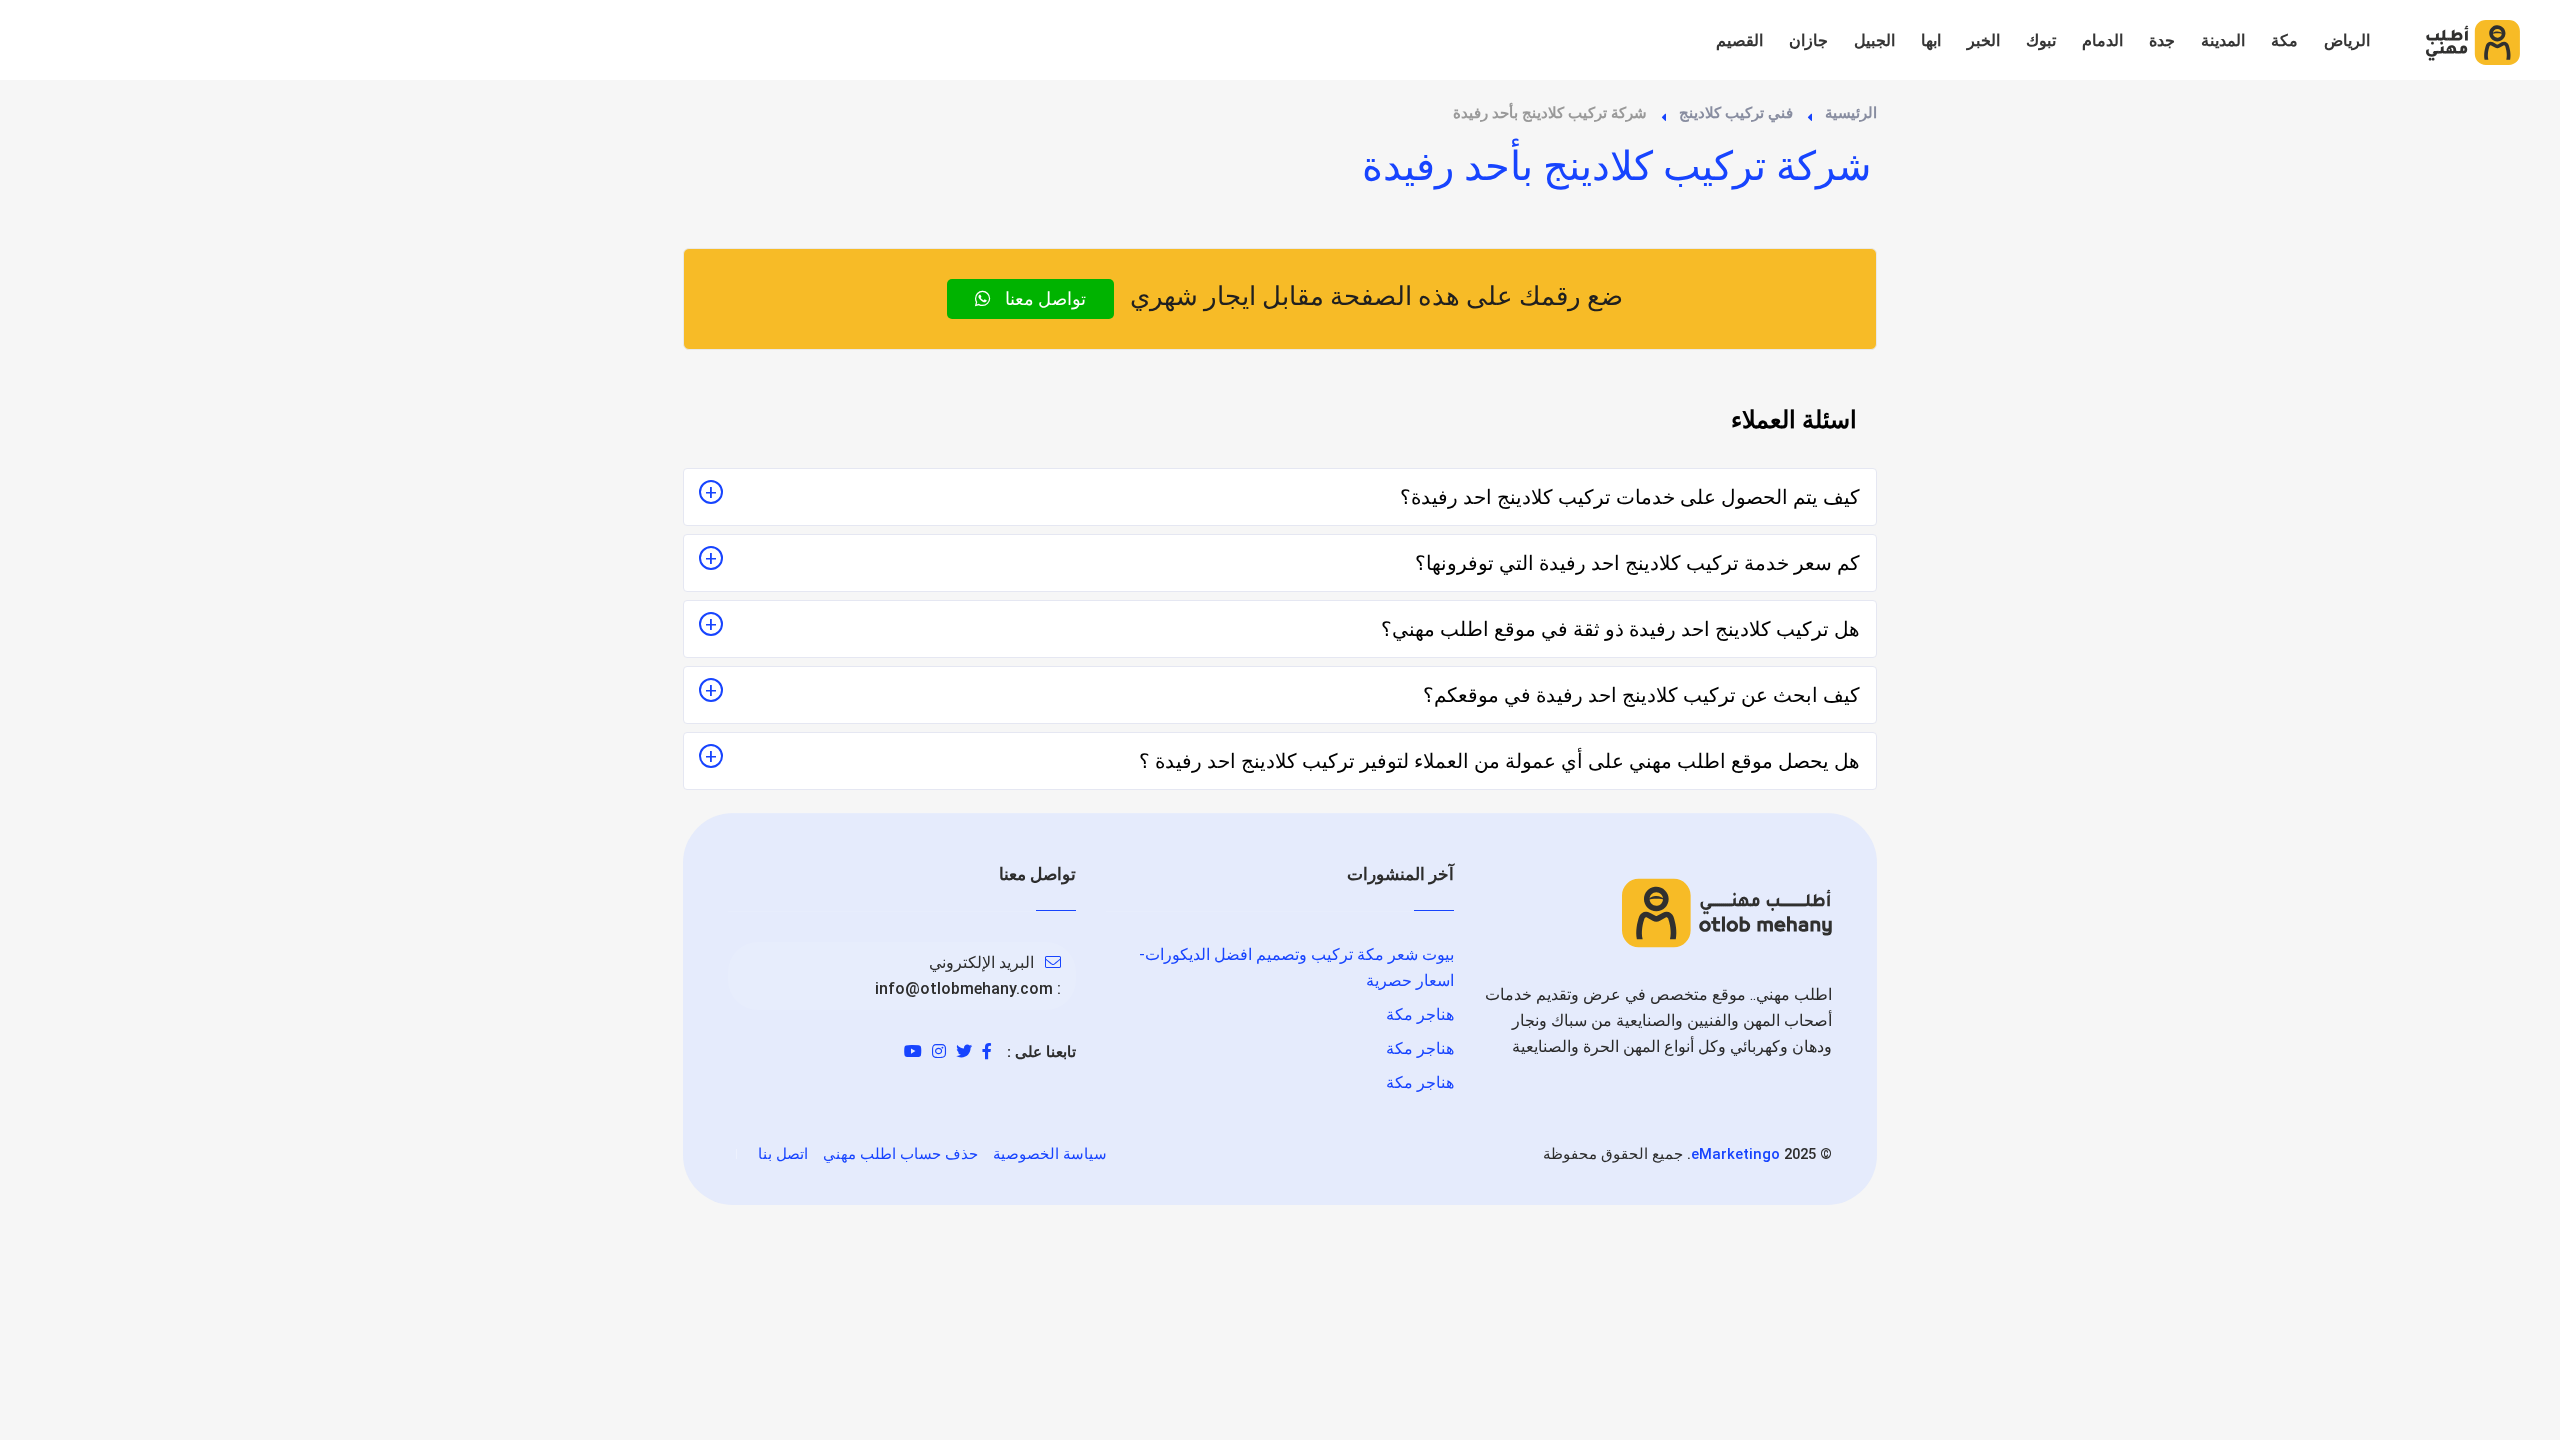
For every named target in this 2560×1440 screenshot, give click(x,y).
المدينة (2223, 40)
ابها (1931, 40)
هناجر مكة (1420, 1014)
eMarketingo (1735, 1154)
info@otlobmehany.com (964, 988)
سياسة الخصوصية (1050, 1154)
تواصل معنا (1043, 298)
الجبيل (1874, 40)
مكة (2284, 40)
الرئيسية (1851, 113)
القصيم (1739, 40)
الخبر (1983, 40)
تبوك (2041, 40)
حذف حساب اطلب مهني (900, 1154)
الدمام (2102, 40)
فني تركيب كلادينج (1736, 113)
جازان (1808, 40)
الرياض (2347, 40)
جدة (2162, 40)
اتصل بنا (783, 1154)
